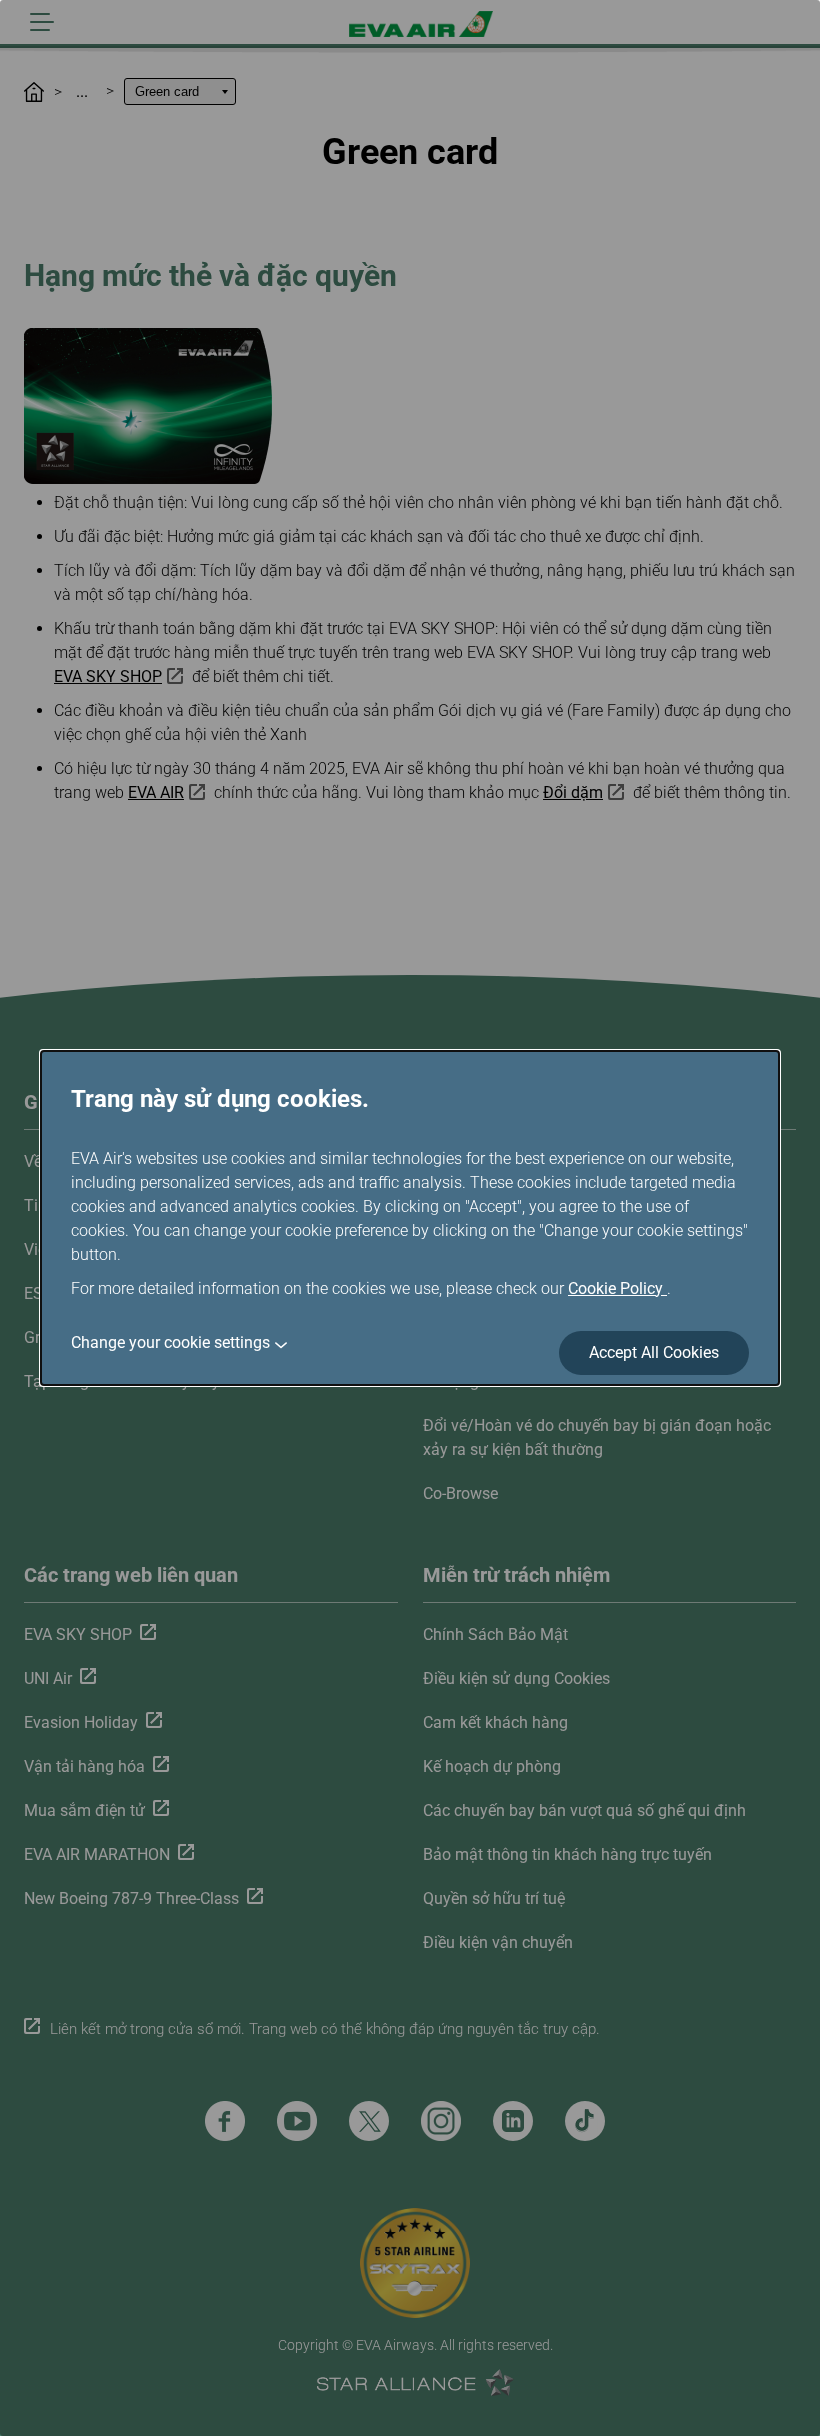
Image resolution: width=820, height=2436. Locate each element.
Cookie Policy (617, 1288)
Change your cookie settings (170, 1342)
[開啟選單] (42, 22)
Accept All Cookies (654, 1352)
